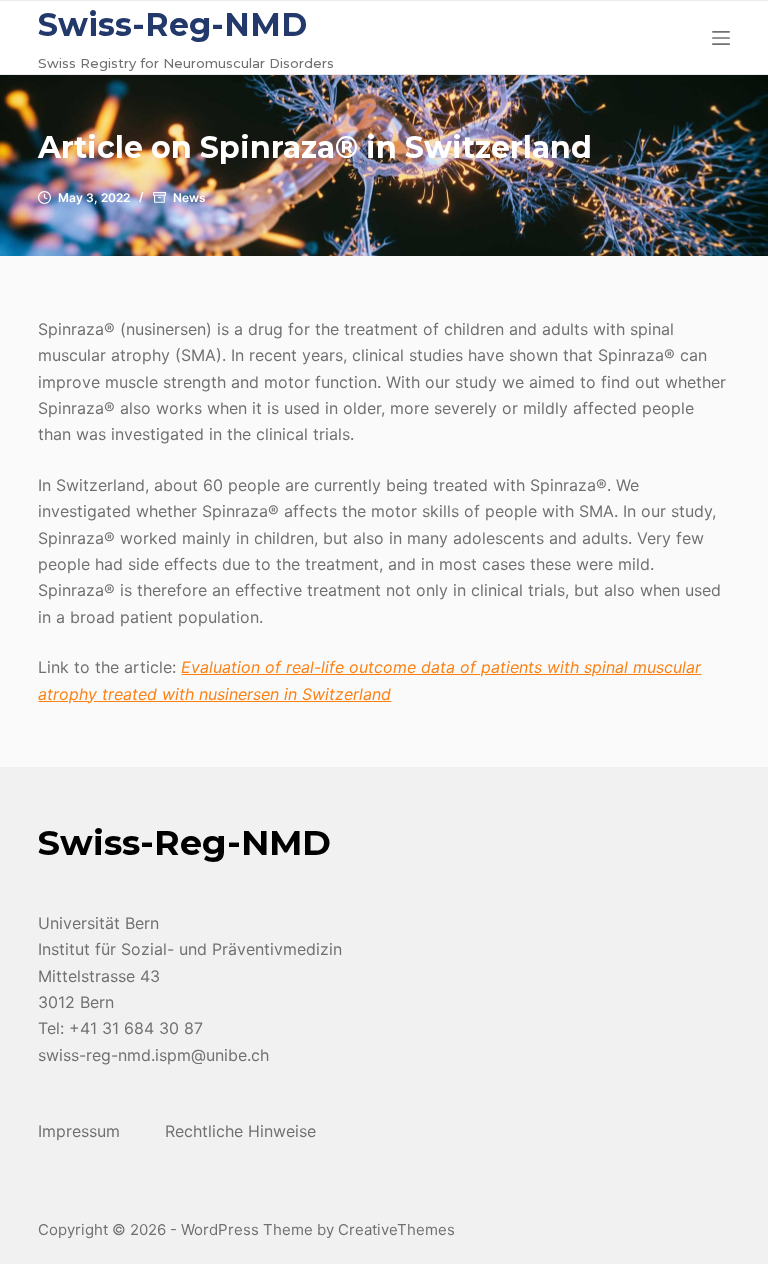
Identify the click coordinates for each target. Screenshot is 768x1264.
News (189, 197)
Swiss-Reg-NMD (172, 24)
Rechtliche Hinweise (240, 1131)
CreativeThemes (396, 1229)
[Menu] (721, 38)
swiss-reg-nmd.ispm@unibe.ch (153, 1055)
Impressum (79, 1131)
